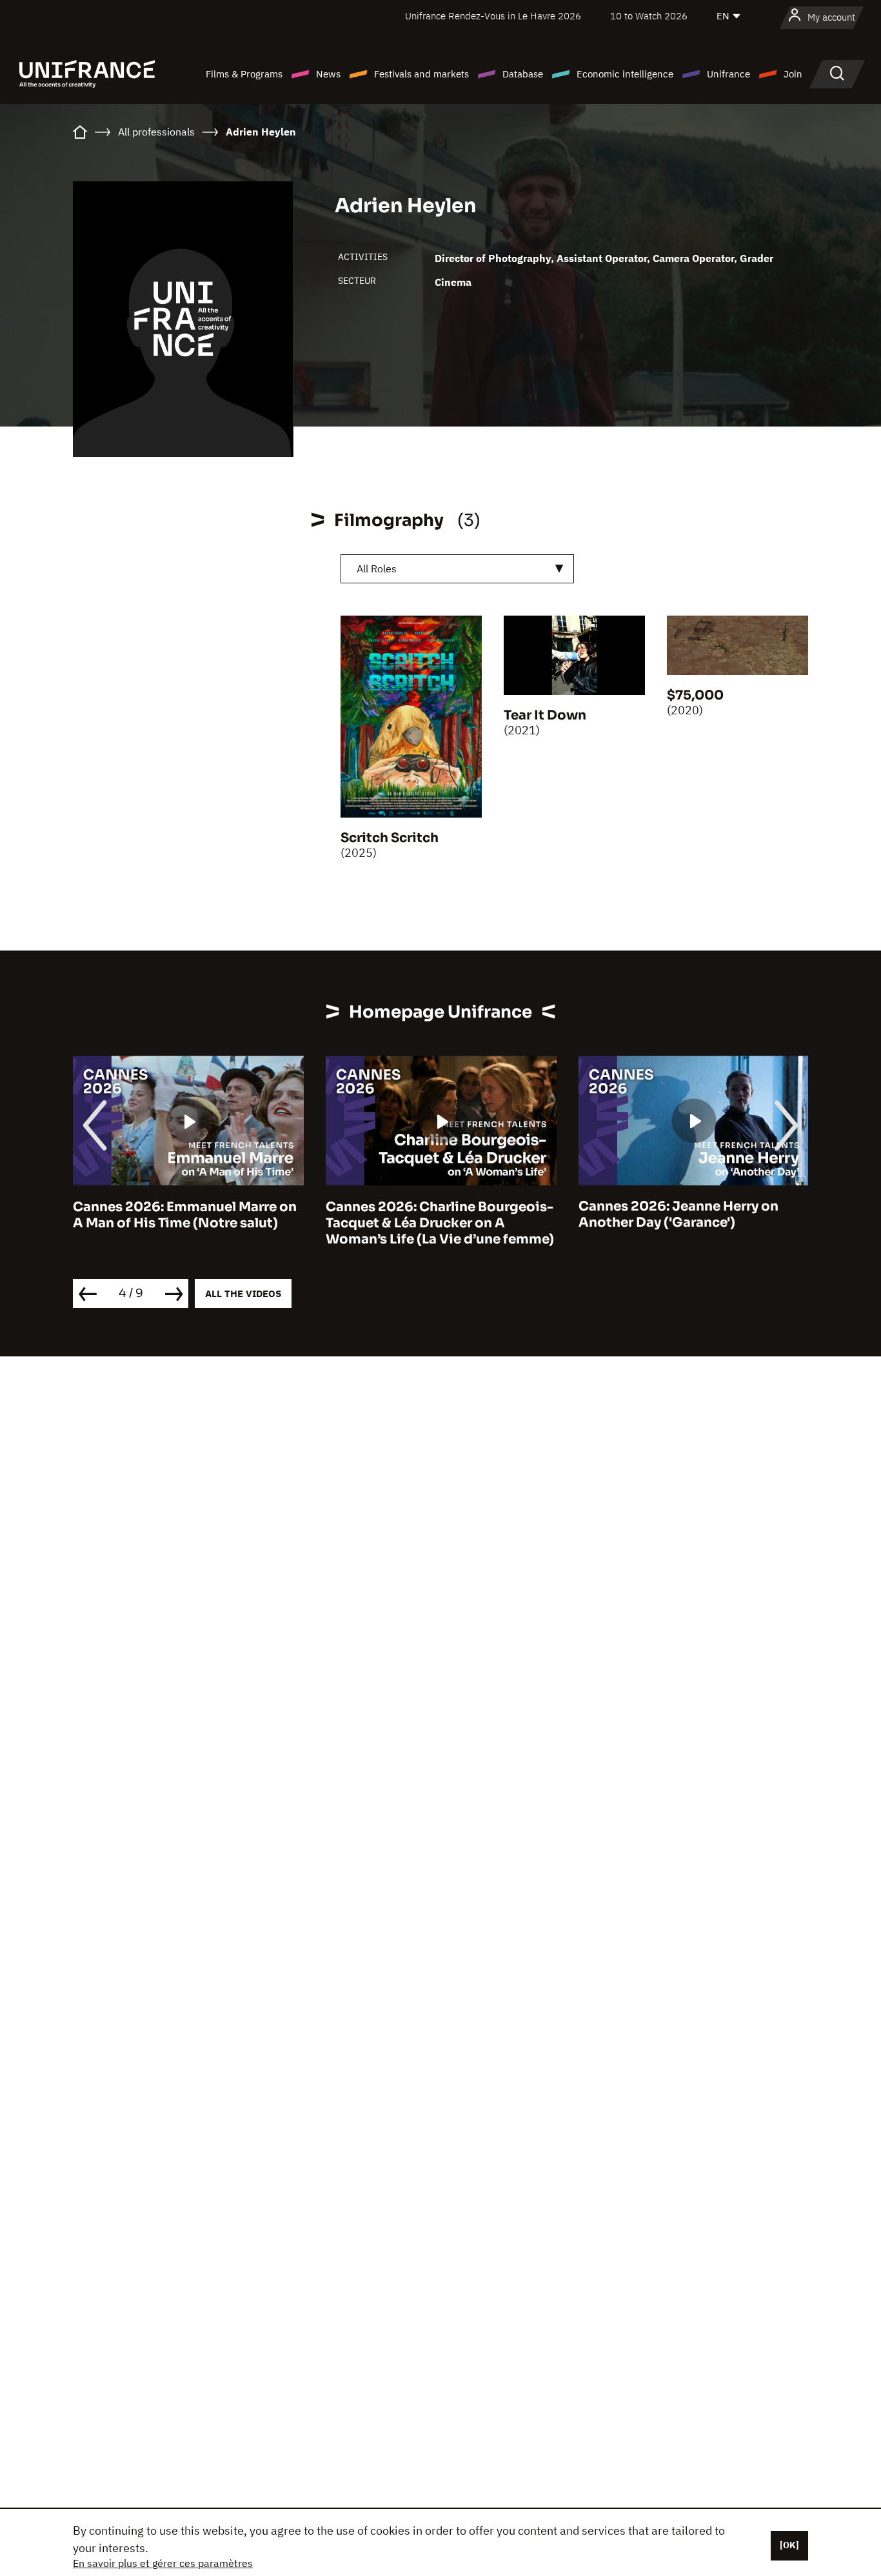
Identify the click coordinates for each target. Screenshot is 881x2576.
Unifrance (728, 74)
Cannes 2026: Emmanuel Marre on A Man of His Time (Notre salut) (185, 1214)
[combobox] (457, 569)
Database (523, 74)
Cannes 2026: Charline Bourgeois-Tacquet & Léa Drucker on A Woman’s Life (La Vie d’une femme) (440, 1223)
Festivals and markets (421, 74)
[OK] (789, 2545)
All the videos (243, 1293)
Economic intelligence (625, 74)
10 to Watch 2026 (649, 16)
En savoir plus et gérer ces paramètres (163, 2563)
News (328, 74)
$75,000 (695, 695)
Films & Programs (244, 74)
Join (793, 74)
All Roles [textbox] (377, 569)
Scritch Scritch (390, 838)
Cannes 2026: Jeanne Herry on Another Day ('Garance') (678, 1214)
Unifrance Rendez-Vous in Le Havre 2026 (493, 16)
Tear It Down (545, 715)
